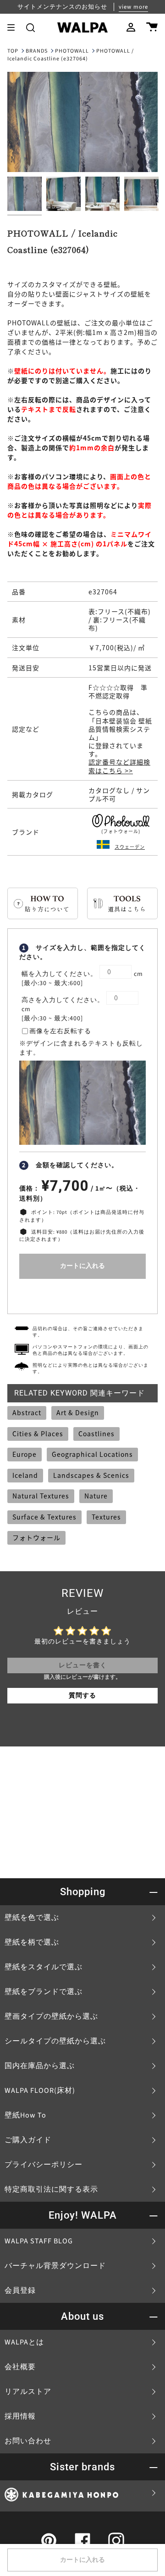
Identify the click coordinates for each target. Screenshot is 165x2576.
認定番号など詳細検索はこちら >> (119, 766)
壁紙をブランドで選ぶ (44, 1992)
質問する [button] (82, 1696)
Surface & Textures (44, 1517)
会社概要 (20, 2367)
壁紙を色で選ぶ (32, 1918)
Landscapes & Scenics (91, 1475)
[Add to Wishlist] (82, 1294)
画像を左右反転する (60, 1031)
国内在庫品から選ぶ (40, 2066)
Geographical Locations (92, 1454)
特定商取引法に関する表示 (51, 2189)
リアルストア (28, 2392)
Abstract (27, 1412)
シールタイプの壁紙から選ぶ (55, 2041)
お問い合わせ (28, 2441)
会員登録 (20, 2290)
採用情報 (20, 2416)
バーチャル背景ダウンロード (55, 2266)
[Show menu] (14, 27)
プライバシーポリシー (44, 2165)
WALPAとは (24, 2342)
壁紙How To (25, 2115)
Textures (106, 1517)
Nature (96, 1496)
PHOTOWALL (72, 51)
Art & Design (78, 1412)
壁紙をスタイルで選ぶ (44, 1967)
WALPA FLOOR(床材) (40, 2091)
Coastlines (96, 1434)
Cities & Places (38, 1434)
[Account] (131, 27)
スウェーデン (130, 847)
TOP (13, 51)
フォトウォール (36, 1537)
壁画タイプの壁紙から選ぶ (51, 2016)
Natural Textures (41, 1496)
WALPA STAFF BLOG (39, 2241)
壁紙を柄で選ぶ (32, 1942)
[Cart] (152, 27)
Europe (25, 1454)
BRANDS (37, 51)
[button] (30, 27)
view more (133, 7)
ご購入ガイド (28, 2140)
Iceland (25, 1475)
